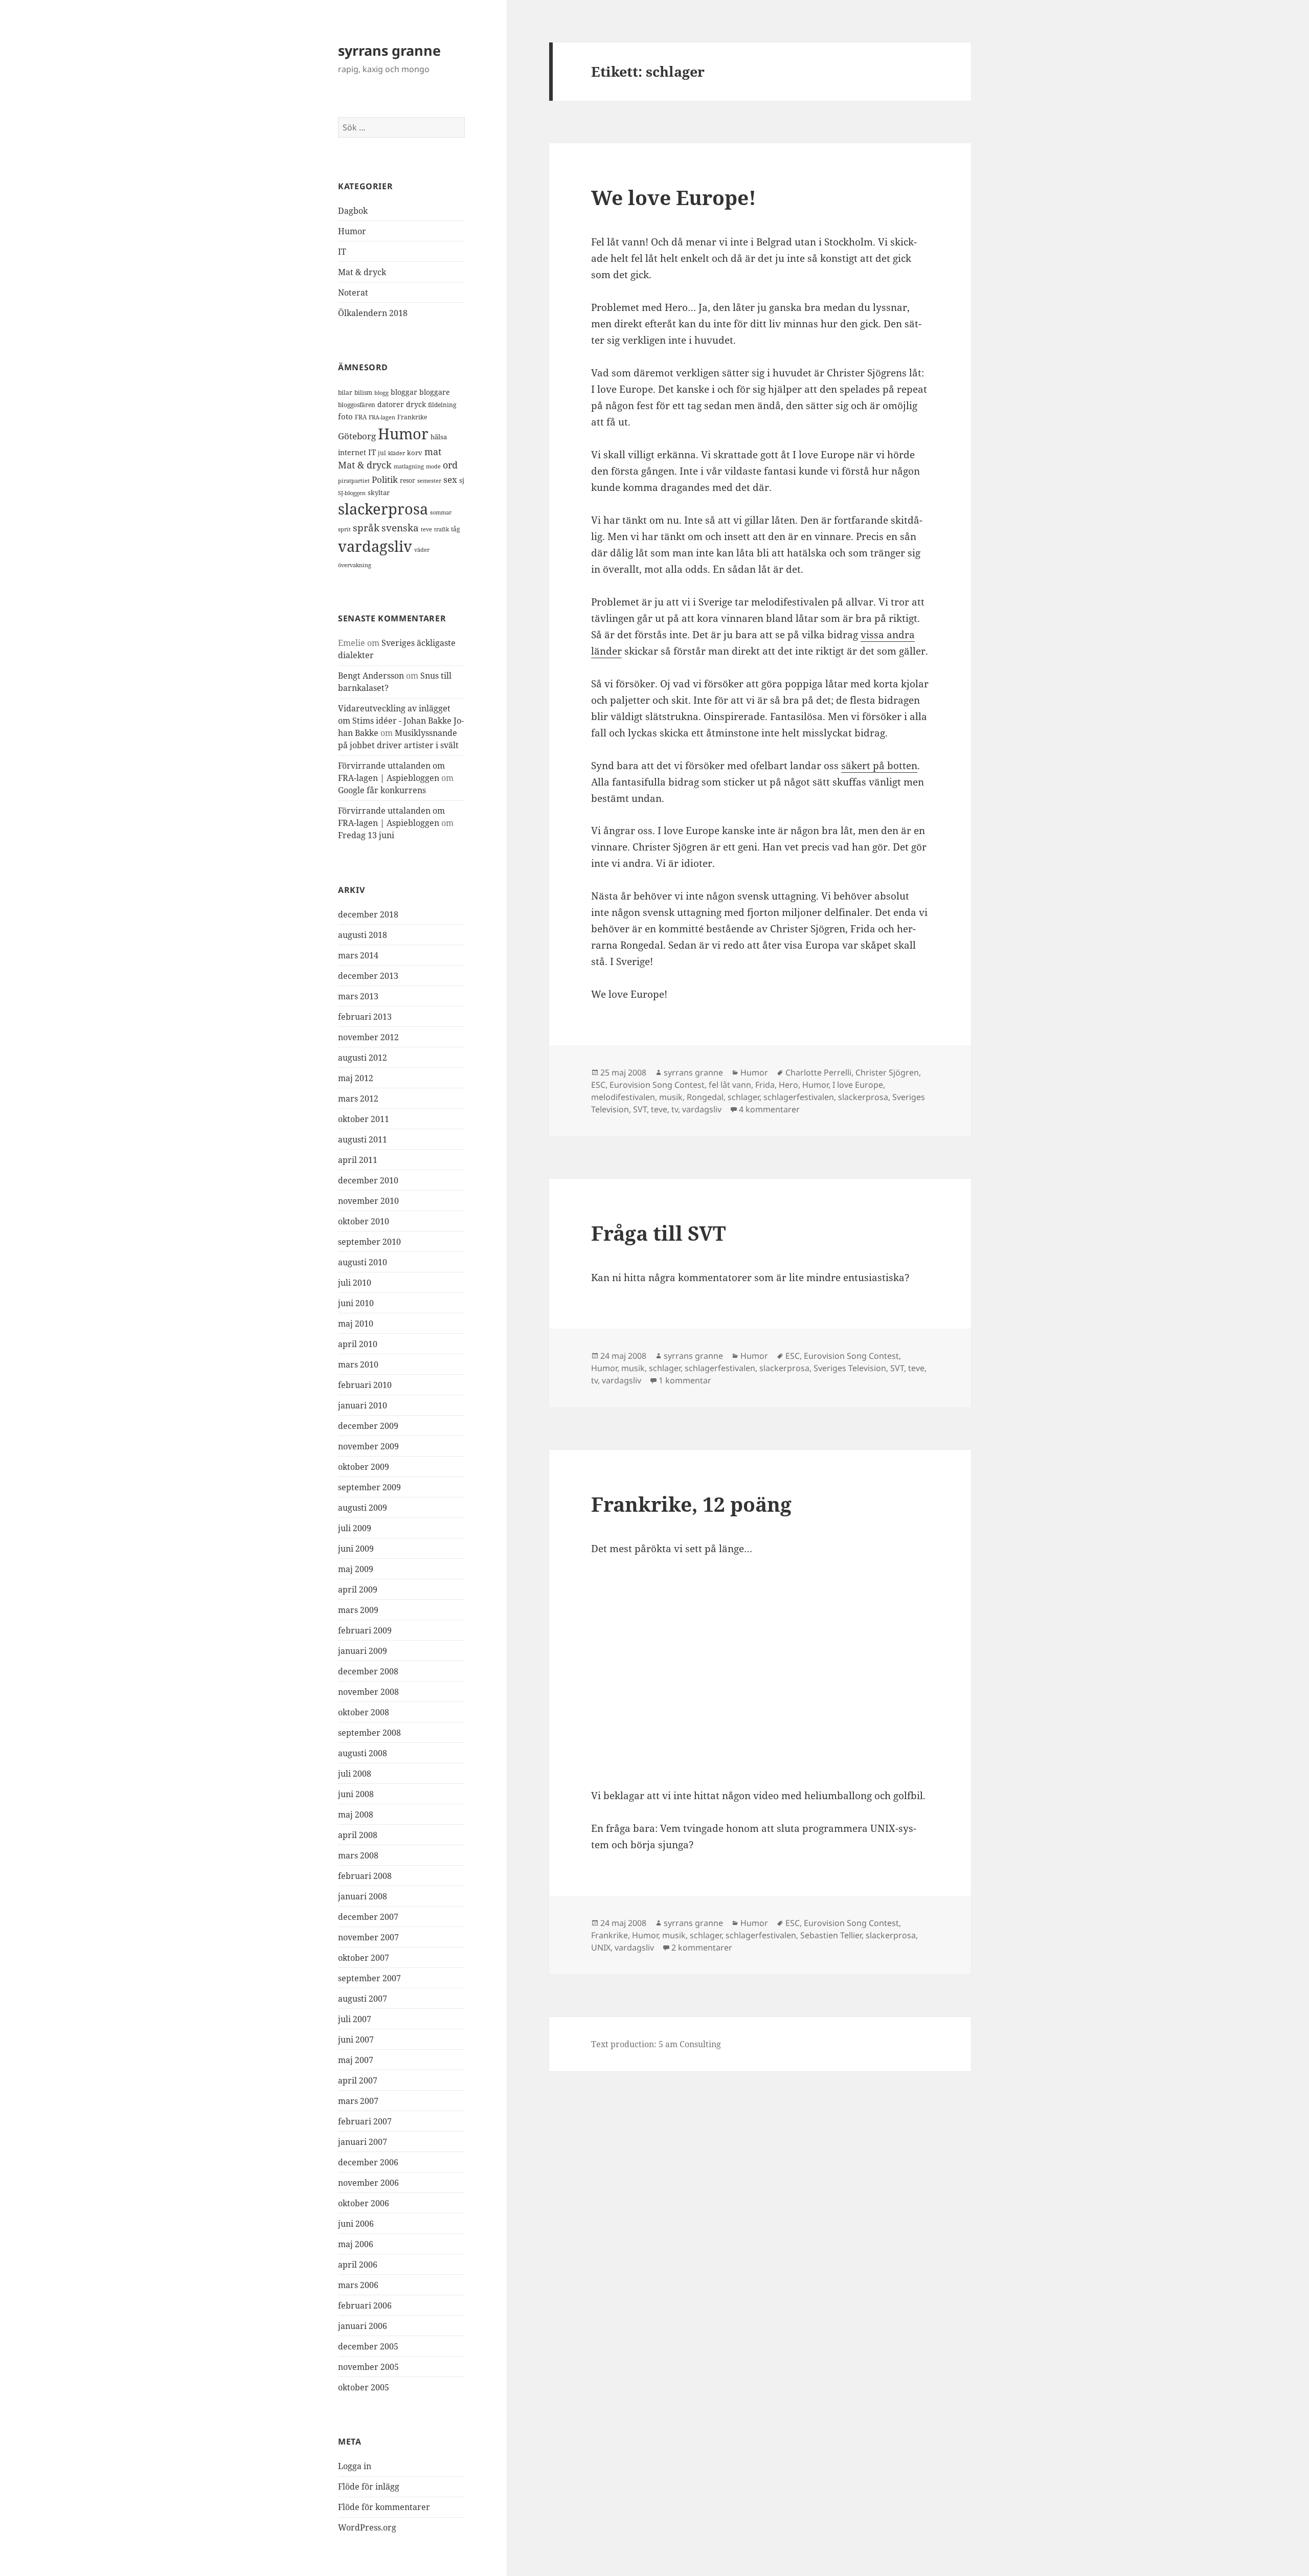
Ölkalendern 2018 (373, 313)
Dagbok (353, 211)
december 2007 (368, 1917)
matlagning (409, 466)
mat (433, 452)
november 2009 (368, 1446)
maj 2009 (356, 1569)
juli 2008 (355, 1774)
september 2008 (369, 1733)
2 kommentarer (702, 1947)
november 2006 (368, 2183)
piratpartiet (354, 480)
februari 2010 (365, 1385)
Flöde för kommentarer (384, 2507)
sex (450, 479)
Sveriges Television (850, 1368)
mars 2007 (358, 2101)
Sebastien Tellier (831, 1935)
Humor (352, 231)
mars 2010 (358, 1364)
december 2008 (368, 1671)
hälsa (439, 437)
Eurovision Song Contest (657, 1085)
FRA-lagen (382, 417)
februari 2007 (365, 2121)
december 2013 (368, 976)
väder (422, 550)
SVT (640, 1109)
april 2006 (358, 2265)
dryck (416, 404)
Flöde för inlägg (369, 2487)
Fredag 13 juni (366, 835)
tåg (455, 529)
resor (408, 480)
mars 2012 (358, 1099)
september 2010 (369, 1242)
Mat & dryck (362, 272)
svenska (400, 528)
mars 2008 (358, 1855)
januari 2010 (363, 1405)
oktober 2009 (364, 1467)
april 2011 (358, 1160)
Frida (765, 1085)
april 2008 (358, 1835)
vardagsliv (375, 546)
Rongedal (705, 1097)
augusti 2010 (363, 1262)
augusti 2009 (363, 1508)
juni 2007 (356, 2040)
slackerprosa (383, 509)
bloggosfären (357, 405)
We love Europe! (674, 197)
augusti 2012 (363, 1058)
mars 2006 (358, 2285)
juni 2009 (356, 1549)
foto (345, 417)
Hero (788, 1085)
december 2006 (368, 2162)
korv (415, 453)
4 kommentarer (769, 1109)
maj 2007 (356, 2060)
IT (342, 252)
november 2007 (368, 1937)
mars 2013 (358, 996)
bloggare (435, 392)
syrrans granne (389, 50)
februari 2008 (365, 1876)
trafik (442, 529)
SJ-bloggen (352, 493)
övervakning (355, 565)
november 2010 (368, 1201)
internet (352, 452)
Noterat (353, 293)
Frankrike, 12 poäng (691, 1504)
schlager (743, 1097)
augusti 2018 (363, 935)
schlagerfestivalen (799, 1097)
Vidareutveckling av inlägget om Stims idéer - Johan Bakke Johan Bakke (401, 721)
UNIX (601, 1947)
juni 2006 (356, 2224)
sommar (441, 512)
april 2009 (358, 1589)
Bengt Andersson (371, 676)
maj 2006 (356, 2244)
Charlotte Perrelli (818, 1072)
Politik (385, 479)
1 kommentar (685, 1380)
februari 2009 (365, 1630)
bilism (363, 392)
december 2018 (368, 914)
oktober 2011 (364, 1119)
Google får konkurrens (382, 790)
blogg (381, 393)
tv (675, 1109)
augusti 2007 (363, 1999)
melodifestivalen (623, 1097)
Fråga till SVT (658, 1233)
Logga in (355, 2466)
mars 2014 (358, 955)
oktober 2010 (364, 1221)
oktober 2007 (364, 1958)
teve (426, 529)
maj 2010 (356, 1324)
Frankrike (412, 417)
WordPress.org (367, 2527)
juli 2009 (355, 1528)
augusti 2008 (363, 1753)
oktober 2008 (364, 1712)
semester (429, 480)
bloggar (404, 392)
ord (450, 465)
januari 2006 (363, 2326)
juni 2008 (356, 1794)
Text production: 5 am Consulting (656, 2044)
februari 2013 (365, 1017)
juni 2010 (356, 1303)
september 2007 (369, 1978)
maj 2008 (356, 1815)
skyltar (379, 492)
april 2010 (358, 1344)
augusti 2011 (363, 1139)
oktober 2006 (364, 2203)
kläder (397, 453)
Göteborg (357, 436)
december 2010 (368, 1180)
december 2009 (368, 1426)
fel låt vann (730, 1085)
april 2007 (358, 2080)
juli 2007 (355, 2019)
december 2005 (368, 2346)
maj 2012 (356, 1078)
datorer (391, 404)
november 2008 (368, 1692)
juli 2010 (355, 1283)
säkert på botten (879, 766)
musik (671, 1097)
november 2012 (368, 1037)
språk (366, 528)
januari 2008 (363, 1896)
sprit (344, 529)
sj (462, 480)
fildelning (442, 405)
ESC (598, 1085)
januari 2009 (363, 1651)
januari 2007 (363, 2142)
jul (382, 453)
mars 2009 (358, 1610)
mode (433, 466)
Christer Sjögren (887, 1072)
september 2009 (369, 1487)
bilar (345, 393)
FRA (361, 417)
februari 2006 (365, 2305)
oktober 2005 (364, 2387)
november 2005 (368, 2367)
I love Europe (858, 1085)
